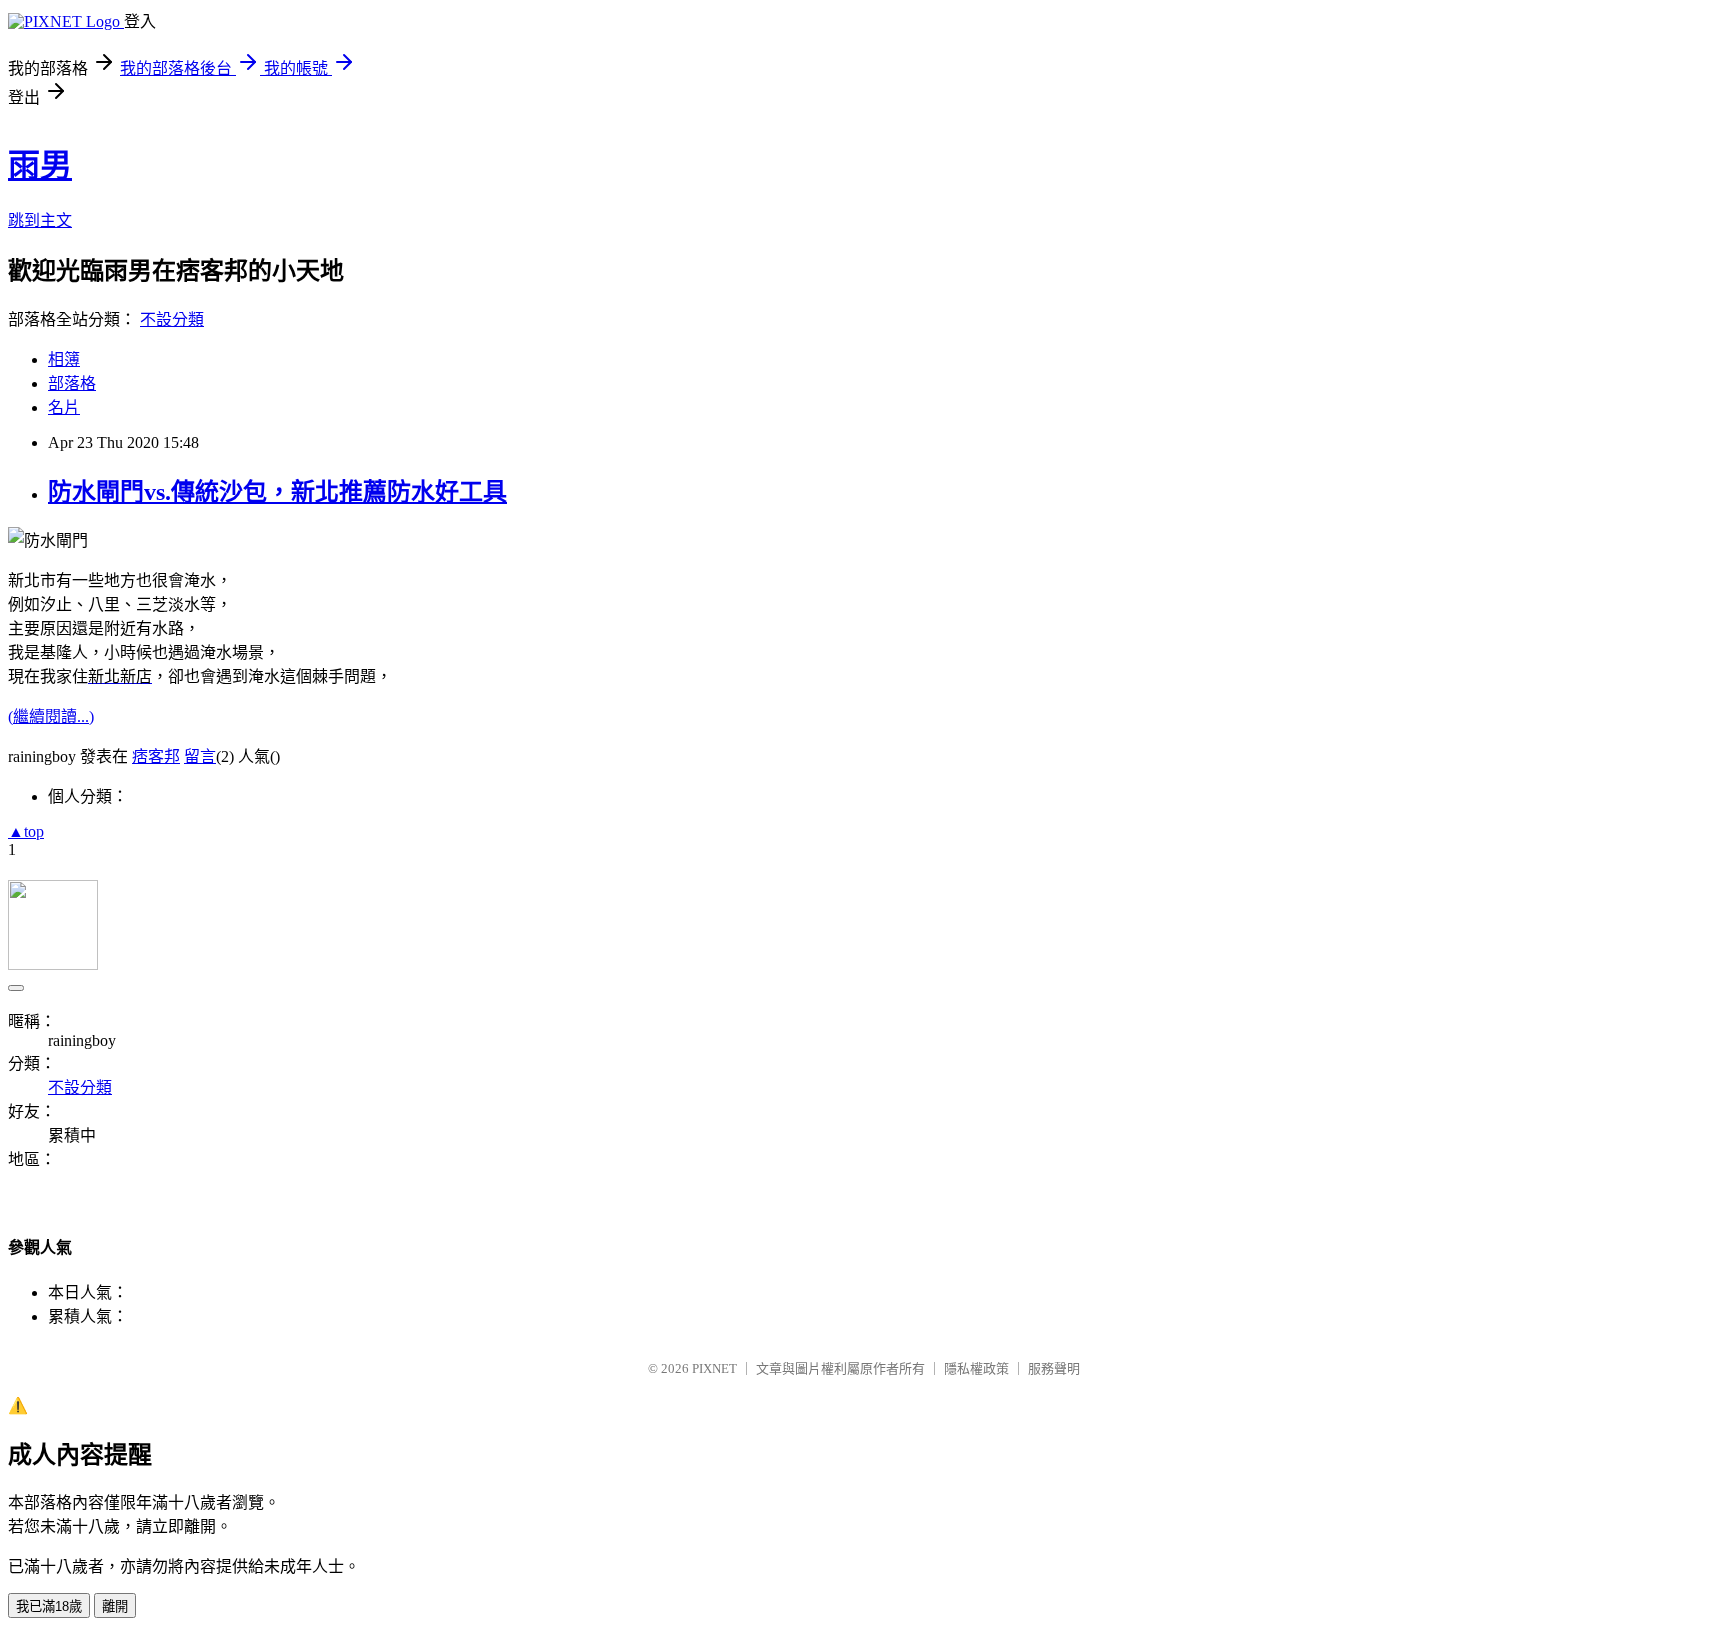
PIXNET (714, 1368)
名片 (64, 407)
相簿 (64, 359)
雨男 (40, 165)
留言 (200, 756)
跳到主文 (40, 220)
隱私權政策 (976, 1368)
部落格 (72, 383)
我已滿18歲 (49, 1606)
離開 (115, 1606)
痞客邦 (156, 756)
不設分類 (172, 319)
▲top (26, 831)
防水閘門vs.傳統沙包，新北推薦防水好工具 (277, 492)
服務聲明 (1054, 1368)
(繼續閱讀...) (51, 716)
